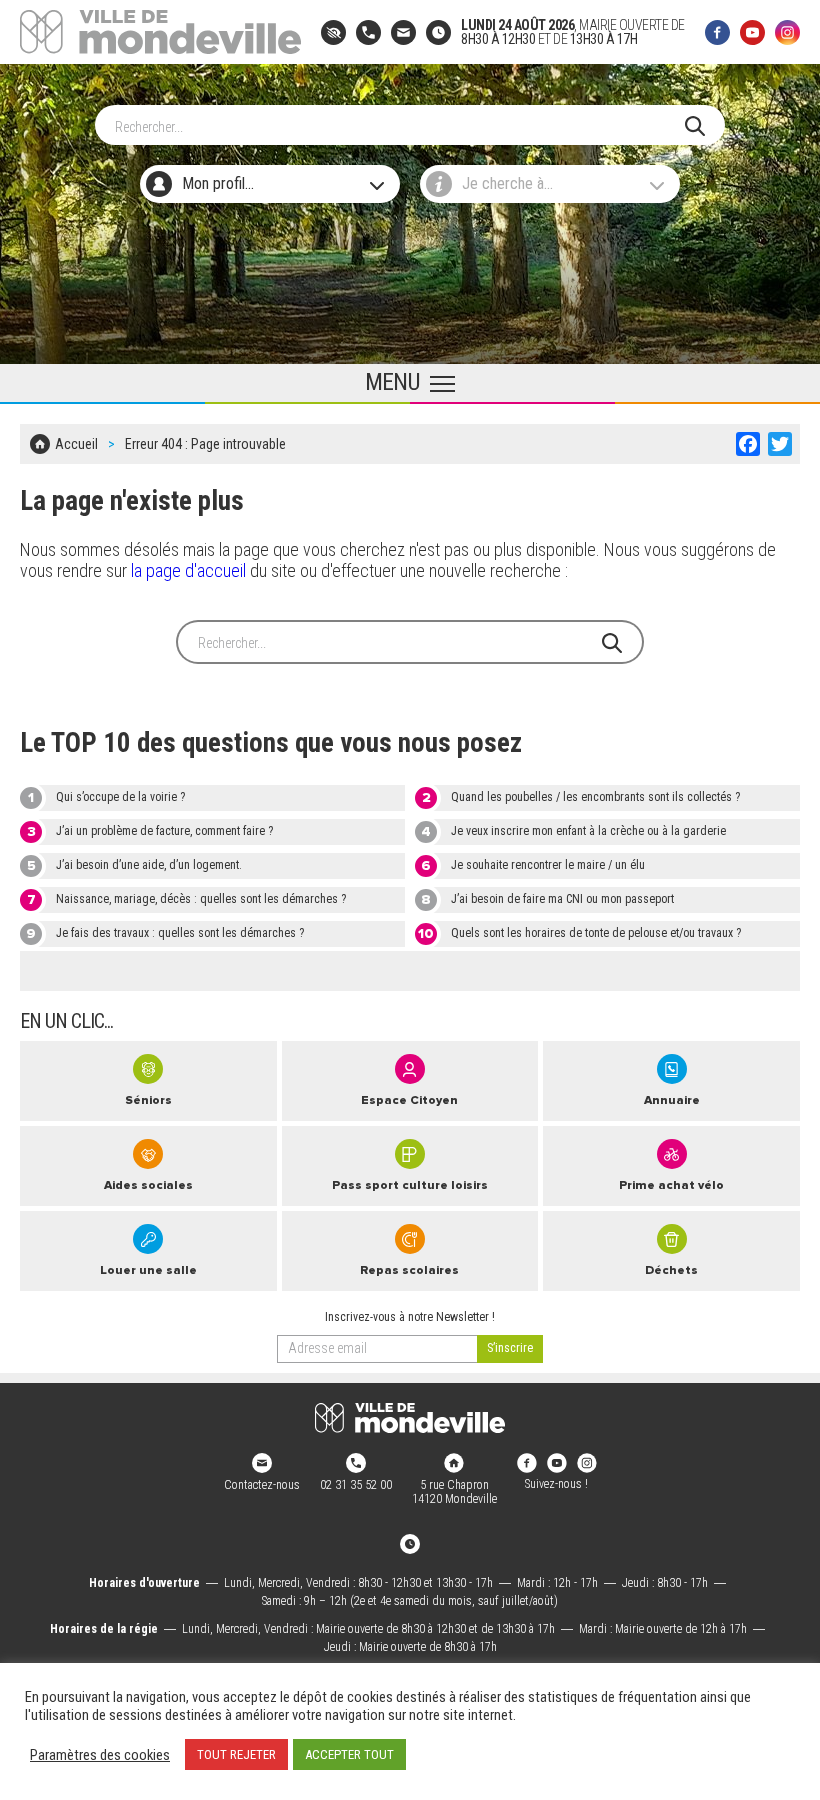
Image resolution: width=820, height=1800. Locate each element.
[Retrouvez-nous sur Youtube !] (557, 1462)
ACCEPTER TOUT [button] (349, 1754)
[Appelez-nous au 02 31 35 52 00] (368, 32)
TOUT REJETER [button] (236, 1754)
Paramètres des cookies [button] (100, 1755)
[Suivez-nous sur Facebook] (717, 32)
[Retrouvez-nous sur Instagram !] (587, 1462)
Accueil (76, 444)
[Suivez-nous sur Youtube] (752, 32)
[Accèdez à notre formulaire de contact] (403, 32)
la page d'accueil (188, 570)
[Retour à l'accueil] (410, 1418)
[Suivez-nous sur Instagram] (787, 32)
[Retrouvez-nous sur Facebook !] (527, 1462)
